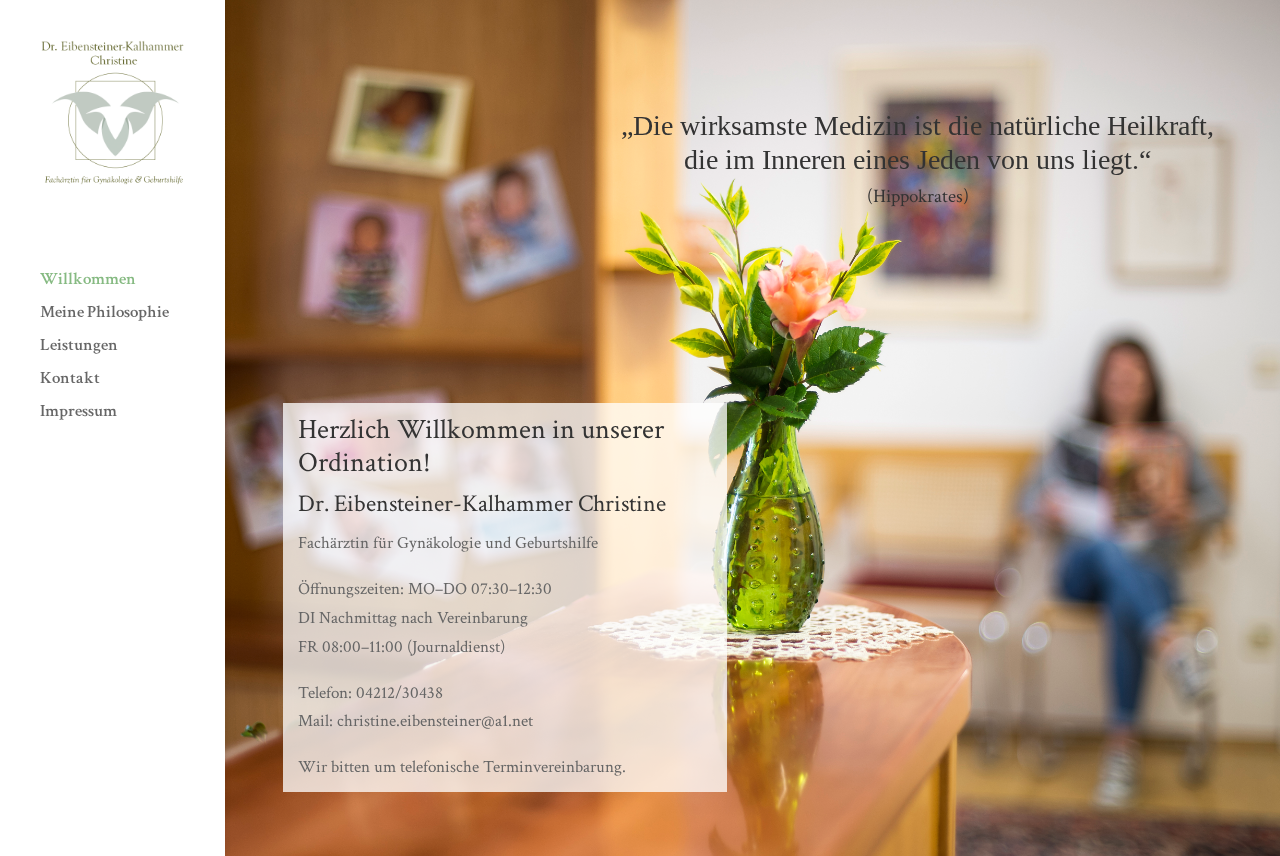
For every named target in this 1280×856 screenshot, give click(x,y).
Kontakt (70, 380)
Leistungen (79, 347)
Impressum (78, 413)
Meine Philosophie (104, 314)
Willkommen (88, 281)
